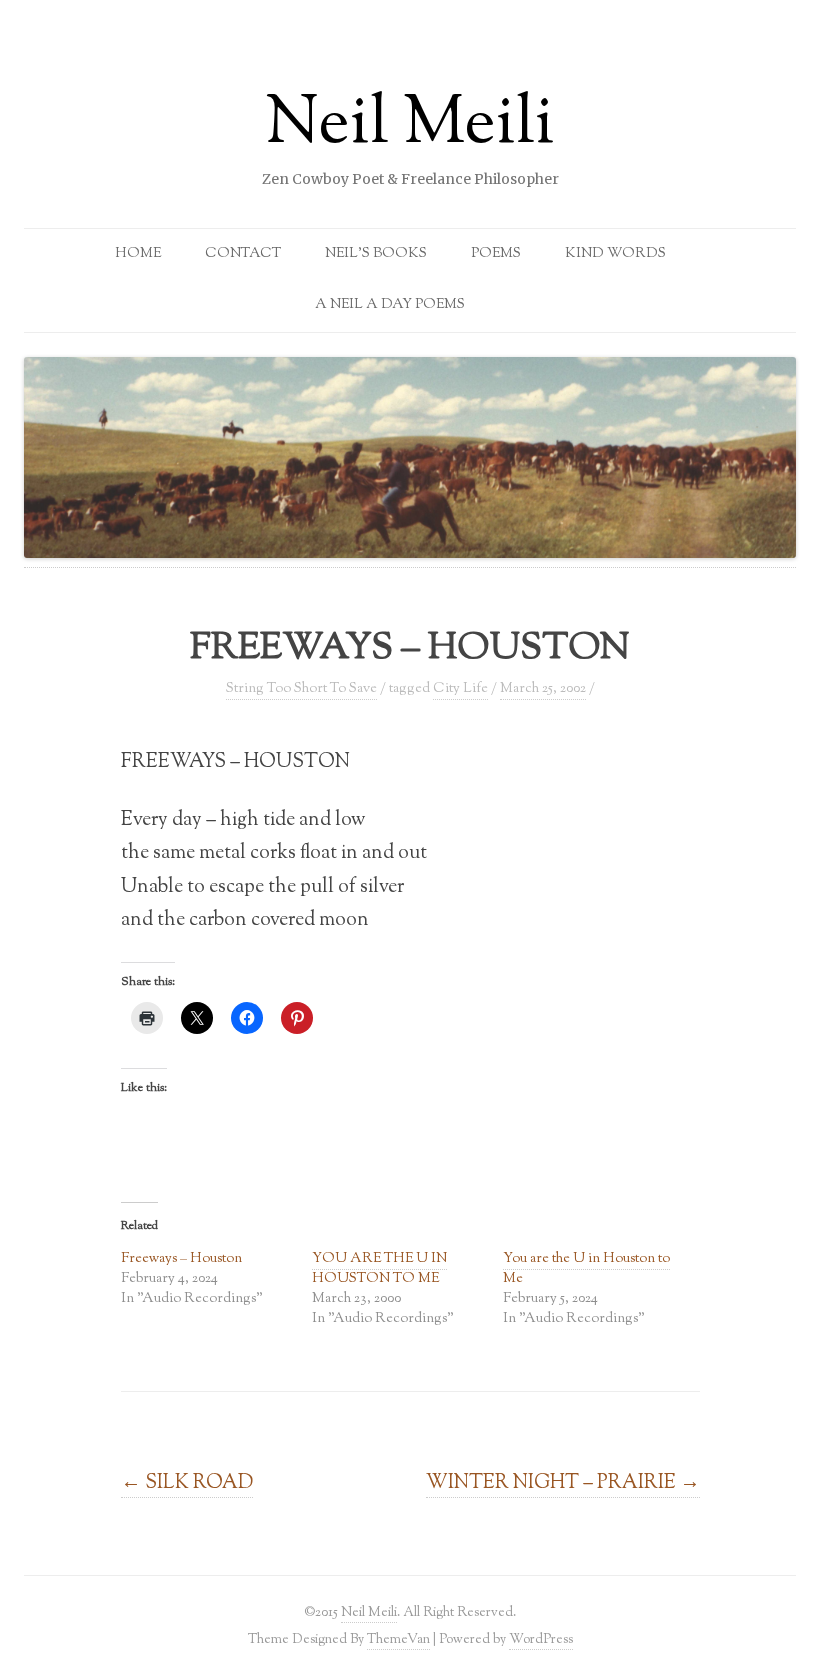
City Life (460, 689)
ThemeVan (398, 1639)
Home (138, 254)
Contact (243, 254)
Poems (496, 254)
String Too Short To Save (301, 689)
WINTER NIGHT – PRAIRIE (563, 1483)
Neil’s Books (376, 254)
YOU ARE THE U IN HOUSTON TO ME (379, 1269)
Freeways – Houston (181, 1259)
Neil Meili (410, 126)
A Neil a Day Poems (390, 305)
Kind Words (615, 254)
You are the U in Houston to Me (586, 1269)
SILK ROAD (187, 1483)
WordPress (541, 1639)
